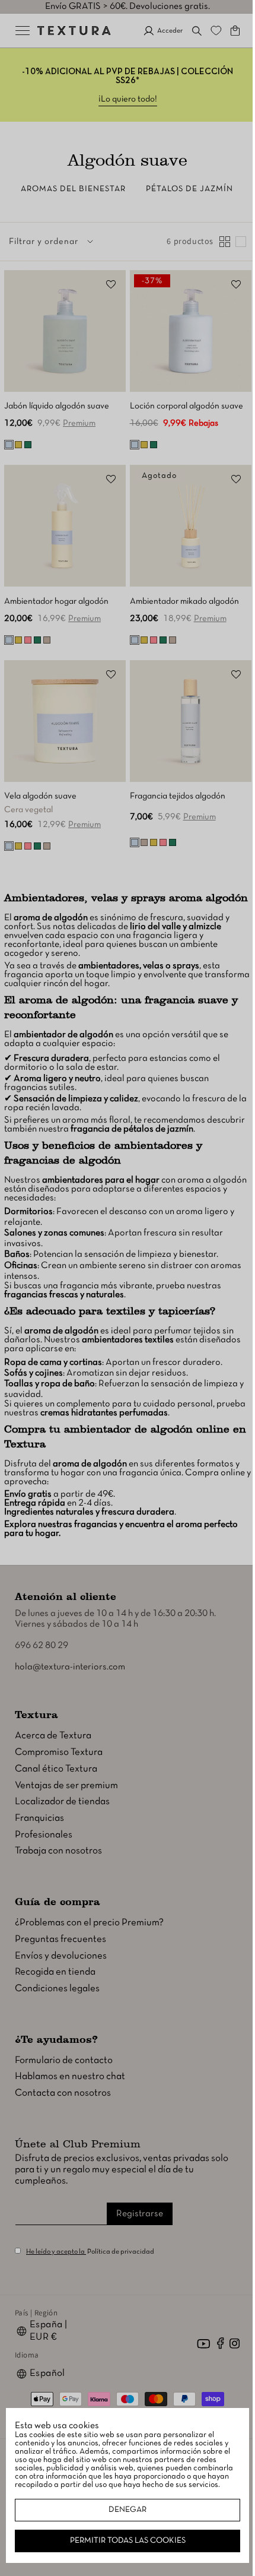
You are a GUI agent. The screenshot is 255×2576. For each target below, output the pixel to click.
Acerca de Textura (53, 1737)
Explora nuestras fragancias (61, 1526)
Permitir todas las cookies (123, 2541)
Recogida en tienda (55, 1974)
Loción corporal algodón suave (182, 402)
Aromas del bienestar (73, 189)
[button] (188, 31)
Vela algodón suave (40, 783)
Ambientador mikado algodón (180, 592)
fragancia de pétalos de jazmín (172, 1131)
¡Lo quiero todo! (123, 99)
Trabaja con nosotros (58, 1853)
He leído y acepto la (56, 2253)
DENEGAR (123, 2510)
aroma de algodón (51, 920)
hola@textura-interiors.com (70, 1669)
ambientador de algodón (63, 1037)
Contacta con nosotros (63, 2095)
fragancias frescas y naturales (64, 1296)
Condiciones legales (57, 1990)
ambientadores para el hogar (101, 1182)
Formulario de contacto (64, 2062)
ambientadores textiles (128, 1341)
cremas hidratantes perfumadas (135, 1415)
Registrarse (140, 2215)
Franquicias (39, 1819)
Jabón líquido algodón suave (57, 402)
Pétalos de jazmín (189, 189)
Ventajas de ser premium (66, 1787)
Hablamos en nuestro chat (70, 2078)
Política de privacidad (121, 2253)
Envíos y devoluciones (61, 1957)
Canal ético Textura (56, 1770)
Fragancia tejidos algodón (173, 783)
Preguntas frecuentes (60, 1940)
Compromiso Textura (59, 1754)
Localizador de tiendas (62, 1803)
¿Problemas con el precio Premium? (89, 1924)
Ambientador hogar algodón (56, 592)
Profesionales (44, 1836)
